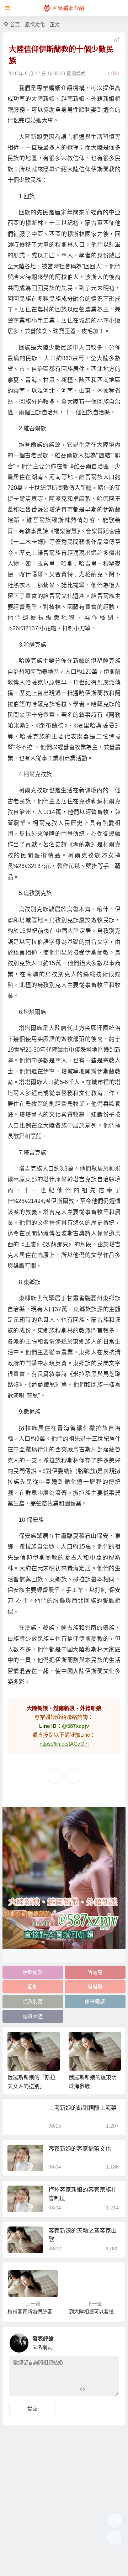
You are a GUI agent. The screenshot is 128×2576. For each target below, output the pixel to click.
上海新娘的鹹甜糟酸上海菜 (82, 2108)
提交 (32, 2409)
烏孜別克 (33, 2001)
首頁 (15, 25)
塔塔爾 (95, 1987)
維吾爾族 (95, 2001)
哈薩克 (95, 1972)
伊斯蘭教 (33, 1972)
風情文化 (35, 25)
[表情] (95, 2390)
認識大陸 (33, 2016)
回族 (33, 1987)
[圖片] (108, 2390)
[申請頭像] (112, 2341)
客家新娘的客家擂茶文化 (80, 2149)
